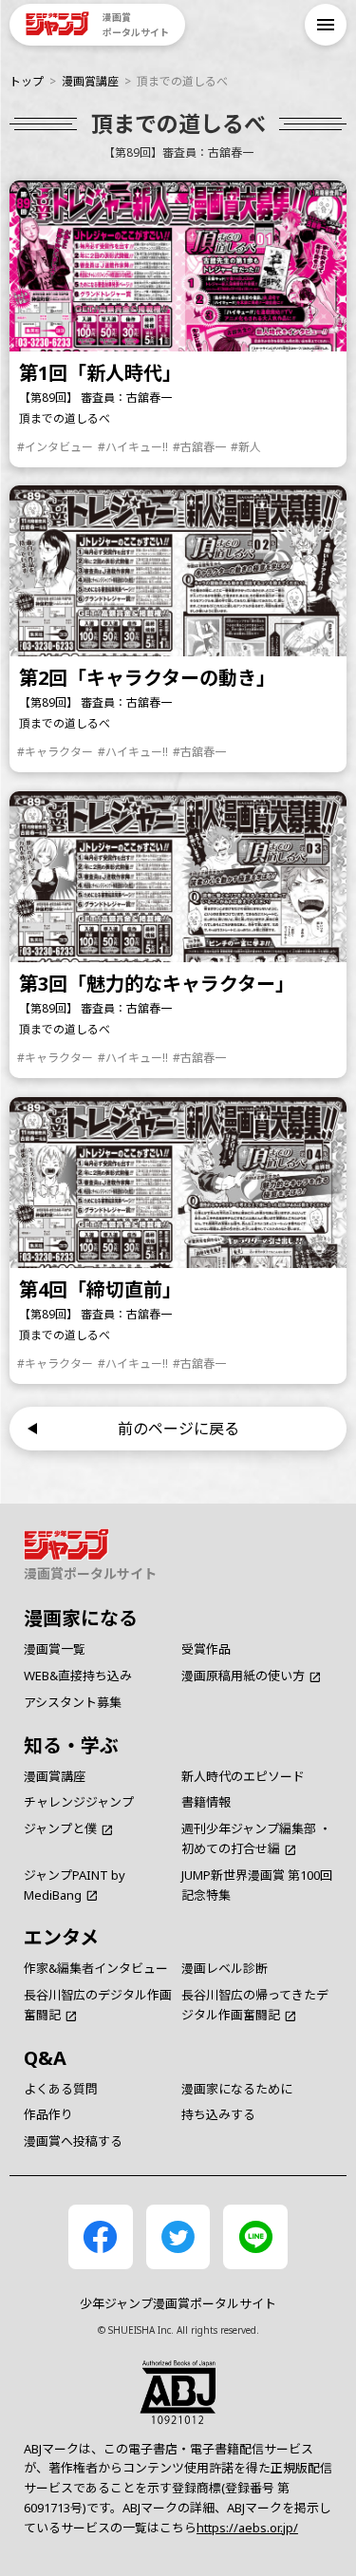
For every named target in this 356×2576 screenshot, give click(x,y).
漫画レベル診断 (225, 1968)
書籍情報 (206, 1802)
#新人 (246, 447)
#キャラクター (55, 752)
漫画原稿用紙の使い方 (243, 1676)
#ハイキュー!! (133, 447)
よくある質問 (61, 2089)
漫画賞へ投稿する (73, 2141)
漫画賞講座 (90, 81)
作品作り (48, 2114)
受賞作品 (206, 1649)
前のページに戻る (178, 1429)
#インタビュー (55, 447)
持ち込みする (218, 2114)
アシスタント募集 (73, 1702)
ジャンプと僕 (60, 1828)
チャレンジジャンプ (79, 1802)
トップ (27, 81)
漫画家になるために (237, 2089)
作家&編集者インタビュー (96, 1968)
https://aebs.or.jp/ (247, 2528)
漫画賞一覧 (55, 1649)
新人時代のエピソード (243, 1776)
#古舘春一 (199, 447)
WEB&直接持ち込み (78, 1676)
